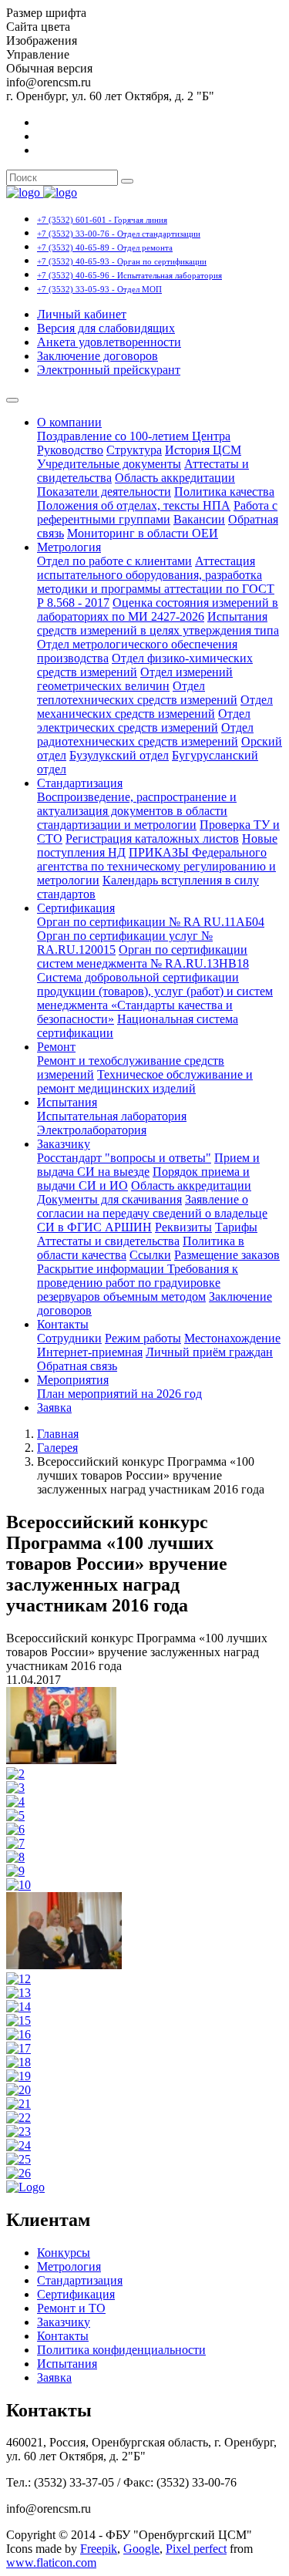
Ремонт (56, 1047)
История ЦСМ (203, 450)
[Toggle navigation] (12, 400)
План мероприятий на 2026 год (119, 1394)
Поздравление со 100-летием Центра (134, 436)
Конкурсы (64, 2253)
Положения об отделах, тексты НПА (134, 505)
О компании (69, 422)
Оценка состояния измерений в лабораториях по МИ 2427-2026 (158, 609)
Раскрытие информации (102, 1269)
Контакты (63, 1324)
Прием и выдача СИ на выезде (148, 1165)
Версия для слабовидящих (106, 328)
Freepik (99, 2549)
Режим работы (143, 1338)
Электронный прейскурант (109, 370)
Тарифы (236, 1227)
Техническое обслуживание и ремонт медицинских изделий (145, 1081)
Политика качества (224, 492)
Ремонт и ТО (71, 2308)
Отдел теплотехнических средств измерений (137, 693)
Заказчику (64, 1144)
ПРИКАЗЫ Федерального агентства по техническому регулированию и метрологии (156, 866)
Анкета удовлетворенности (109, 342)
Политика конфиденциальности (121, 2350)
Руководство (70, 450)
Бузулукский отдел (119, 755)
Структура (134, 450)
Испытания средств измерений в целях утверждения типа (158, 623)
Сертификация (76, 908)
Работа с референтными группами (157, 512)
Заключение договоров (97, 356)
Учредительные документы (109, 464)
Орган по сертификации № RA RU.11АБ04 (151, 922)
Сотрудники (69, 1338)
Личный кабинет (82, 314)
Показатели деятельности (104, 492)
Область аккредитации (175, 478)
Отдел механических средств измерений (155, 707)
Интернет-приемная (90, 1352)
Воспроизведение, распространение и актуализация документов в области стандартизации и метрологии (137, 811)
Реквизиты (183, 1227)
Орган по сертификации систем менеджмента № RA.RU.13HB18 (143, 956)
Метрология (69, 547)
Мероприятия (73, 1380)
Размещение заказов (227, 1255)
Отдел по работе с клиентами (114, 561)
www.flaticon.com (51, 2563)
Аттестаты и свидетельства (108, 1241)
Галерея (57, 1448)
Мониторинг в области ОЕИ (143, 533)
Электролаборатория (92, 1130)
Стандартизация (80, 783)
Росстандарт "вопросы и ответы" (124, 1158)
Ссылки (150, 1255)
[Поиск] (127, 181)
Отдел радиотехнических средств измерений (145, 734)
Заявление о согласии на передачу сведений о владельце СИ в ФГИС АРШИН (152, 1213)
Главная (58, 1434)
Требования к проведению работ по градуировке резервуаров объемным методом (138, 1283)
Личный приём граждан (209, 1352)
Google (141, 2549)
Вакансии (199, 519)
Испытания (67, 1102)
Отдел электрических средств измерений (144, 721)
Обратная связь (77, 1366)
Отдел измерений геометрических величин (135, 679)
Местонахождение (232, 1338)
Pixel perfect (196, 2549)
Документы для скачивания (109, 1199)
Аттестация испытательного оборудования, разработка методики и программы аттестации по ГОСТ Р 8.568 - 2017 (156, 582)
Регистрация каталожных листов (152, 838)
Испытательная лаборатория (112, 1116)
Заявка (54, 1408)
